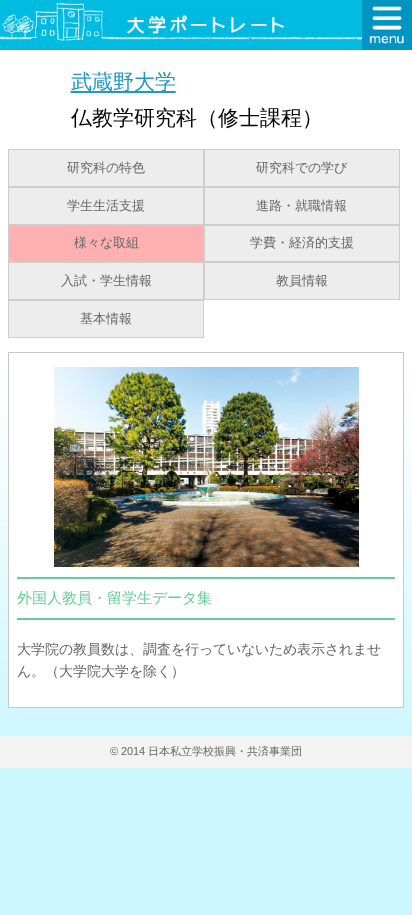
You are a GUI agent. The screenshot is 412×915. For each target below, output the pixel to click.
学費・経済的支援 (302, 243)
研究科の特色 (106, 168)
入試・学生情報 (106, 281)
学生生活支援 (106, 206)
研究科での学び (301, 168)
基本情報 (106, 319)
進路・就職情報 (301, 206)
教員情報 (302, 281)
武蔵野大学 (123, 81)
